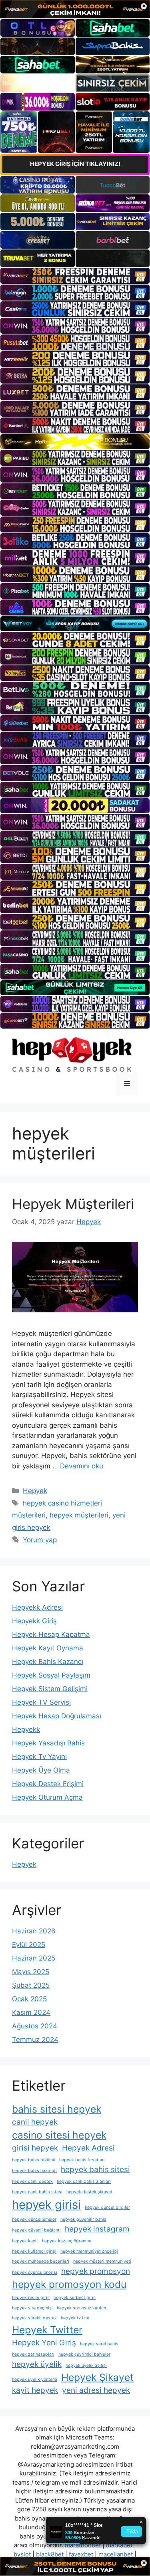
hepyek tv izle (75, 2318)
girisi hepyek (35, 2148)
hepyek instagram (97, 2229)
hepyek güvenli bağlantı (36, 2230)
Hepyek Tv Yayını (39, 1757)
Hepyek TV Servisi (41, 1702)
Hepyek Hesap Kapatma (51, 1634)
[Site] (75, 276)
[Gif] (75, 442)
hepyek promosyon (96, 2271)
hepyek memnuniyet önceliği (89, 2251)
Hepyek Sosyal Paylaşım (51, 1675)
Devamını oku (82, 1466)
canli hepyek (35, 2122)
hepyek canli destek (32, 2181)
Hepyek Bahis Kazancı (48, 1662)
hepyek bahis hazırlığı (34, 2171)
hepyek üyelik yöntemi (35, 2379)
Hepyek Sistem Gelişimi (50, 1689)
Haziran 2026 (34, 1931)
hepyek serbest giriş (75, 2298)
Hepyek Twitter (47, 2330)
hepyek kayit (25, 2241)
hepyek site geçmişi (32, 2308)
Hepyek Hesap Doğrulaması (57, 1716)
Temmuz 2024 (35, 2040)
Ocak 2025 (29, 1999)
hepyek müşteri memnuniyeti (102, 2261)
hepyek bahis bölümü (34, 2160)
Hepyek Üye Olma (41, 1770)
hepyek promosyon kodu (69, 2284)
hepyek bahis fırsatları (82, 2160)
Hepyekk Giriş (34, 1621)
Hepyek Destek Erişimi (48, 1784)
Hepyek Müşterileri (73, 1204)
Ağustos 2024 (35, 2026)
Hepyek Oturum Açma (47, 1797)
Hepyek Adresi (88, 2148)
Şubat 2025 (31, 1985)
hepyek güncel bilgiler (107, 2207)
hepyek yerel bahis (99, 2344)
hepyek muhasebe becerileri (41, 2261)
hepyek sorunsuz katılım (81, 2308)
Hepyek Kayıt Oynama (48, 1648)
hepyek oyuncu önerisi (35, 2272)
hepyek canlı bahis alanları (84, 2181)
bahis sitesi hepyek (57, 2109)
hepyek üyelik (37, 2364)
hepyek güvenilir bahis (83, 2219)
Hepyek (35, 1491)
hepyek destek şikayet (89, 2192)
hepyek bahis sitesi (95, 2169)
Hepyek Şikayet (97, 2377)
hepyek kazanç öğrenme (67, 2241)
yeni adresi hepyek (96, 2390)
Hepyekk (26, 1729)
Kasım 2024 (31, 2012)
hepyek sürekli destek (34, 2318)
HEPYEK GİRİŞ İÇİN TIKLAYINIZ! (75, 164)
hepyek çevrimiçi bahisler (84, 2354)
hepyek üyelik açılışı (86, 2365)
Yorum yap (40, 1540)
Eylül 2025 (29, 1945)
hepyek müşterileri (79, 1515)
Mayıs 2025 (31, 1972)
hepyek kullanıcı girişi (34, 2251)
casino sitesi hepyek (59, 2135)
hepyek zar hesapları (33, 2354)
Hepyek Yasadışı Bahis (48, 1743)
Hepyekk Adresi (37, 1607)
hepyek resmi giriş (31, 2298)
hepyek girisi (46, 2205)
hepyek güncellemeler (34, 2219)
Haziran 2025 (34, 1958)
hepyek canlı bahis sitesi (37, 2192)
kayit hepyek (35, 2390)
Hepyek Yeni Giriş (44, 2343)
